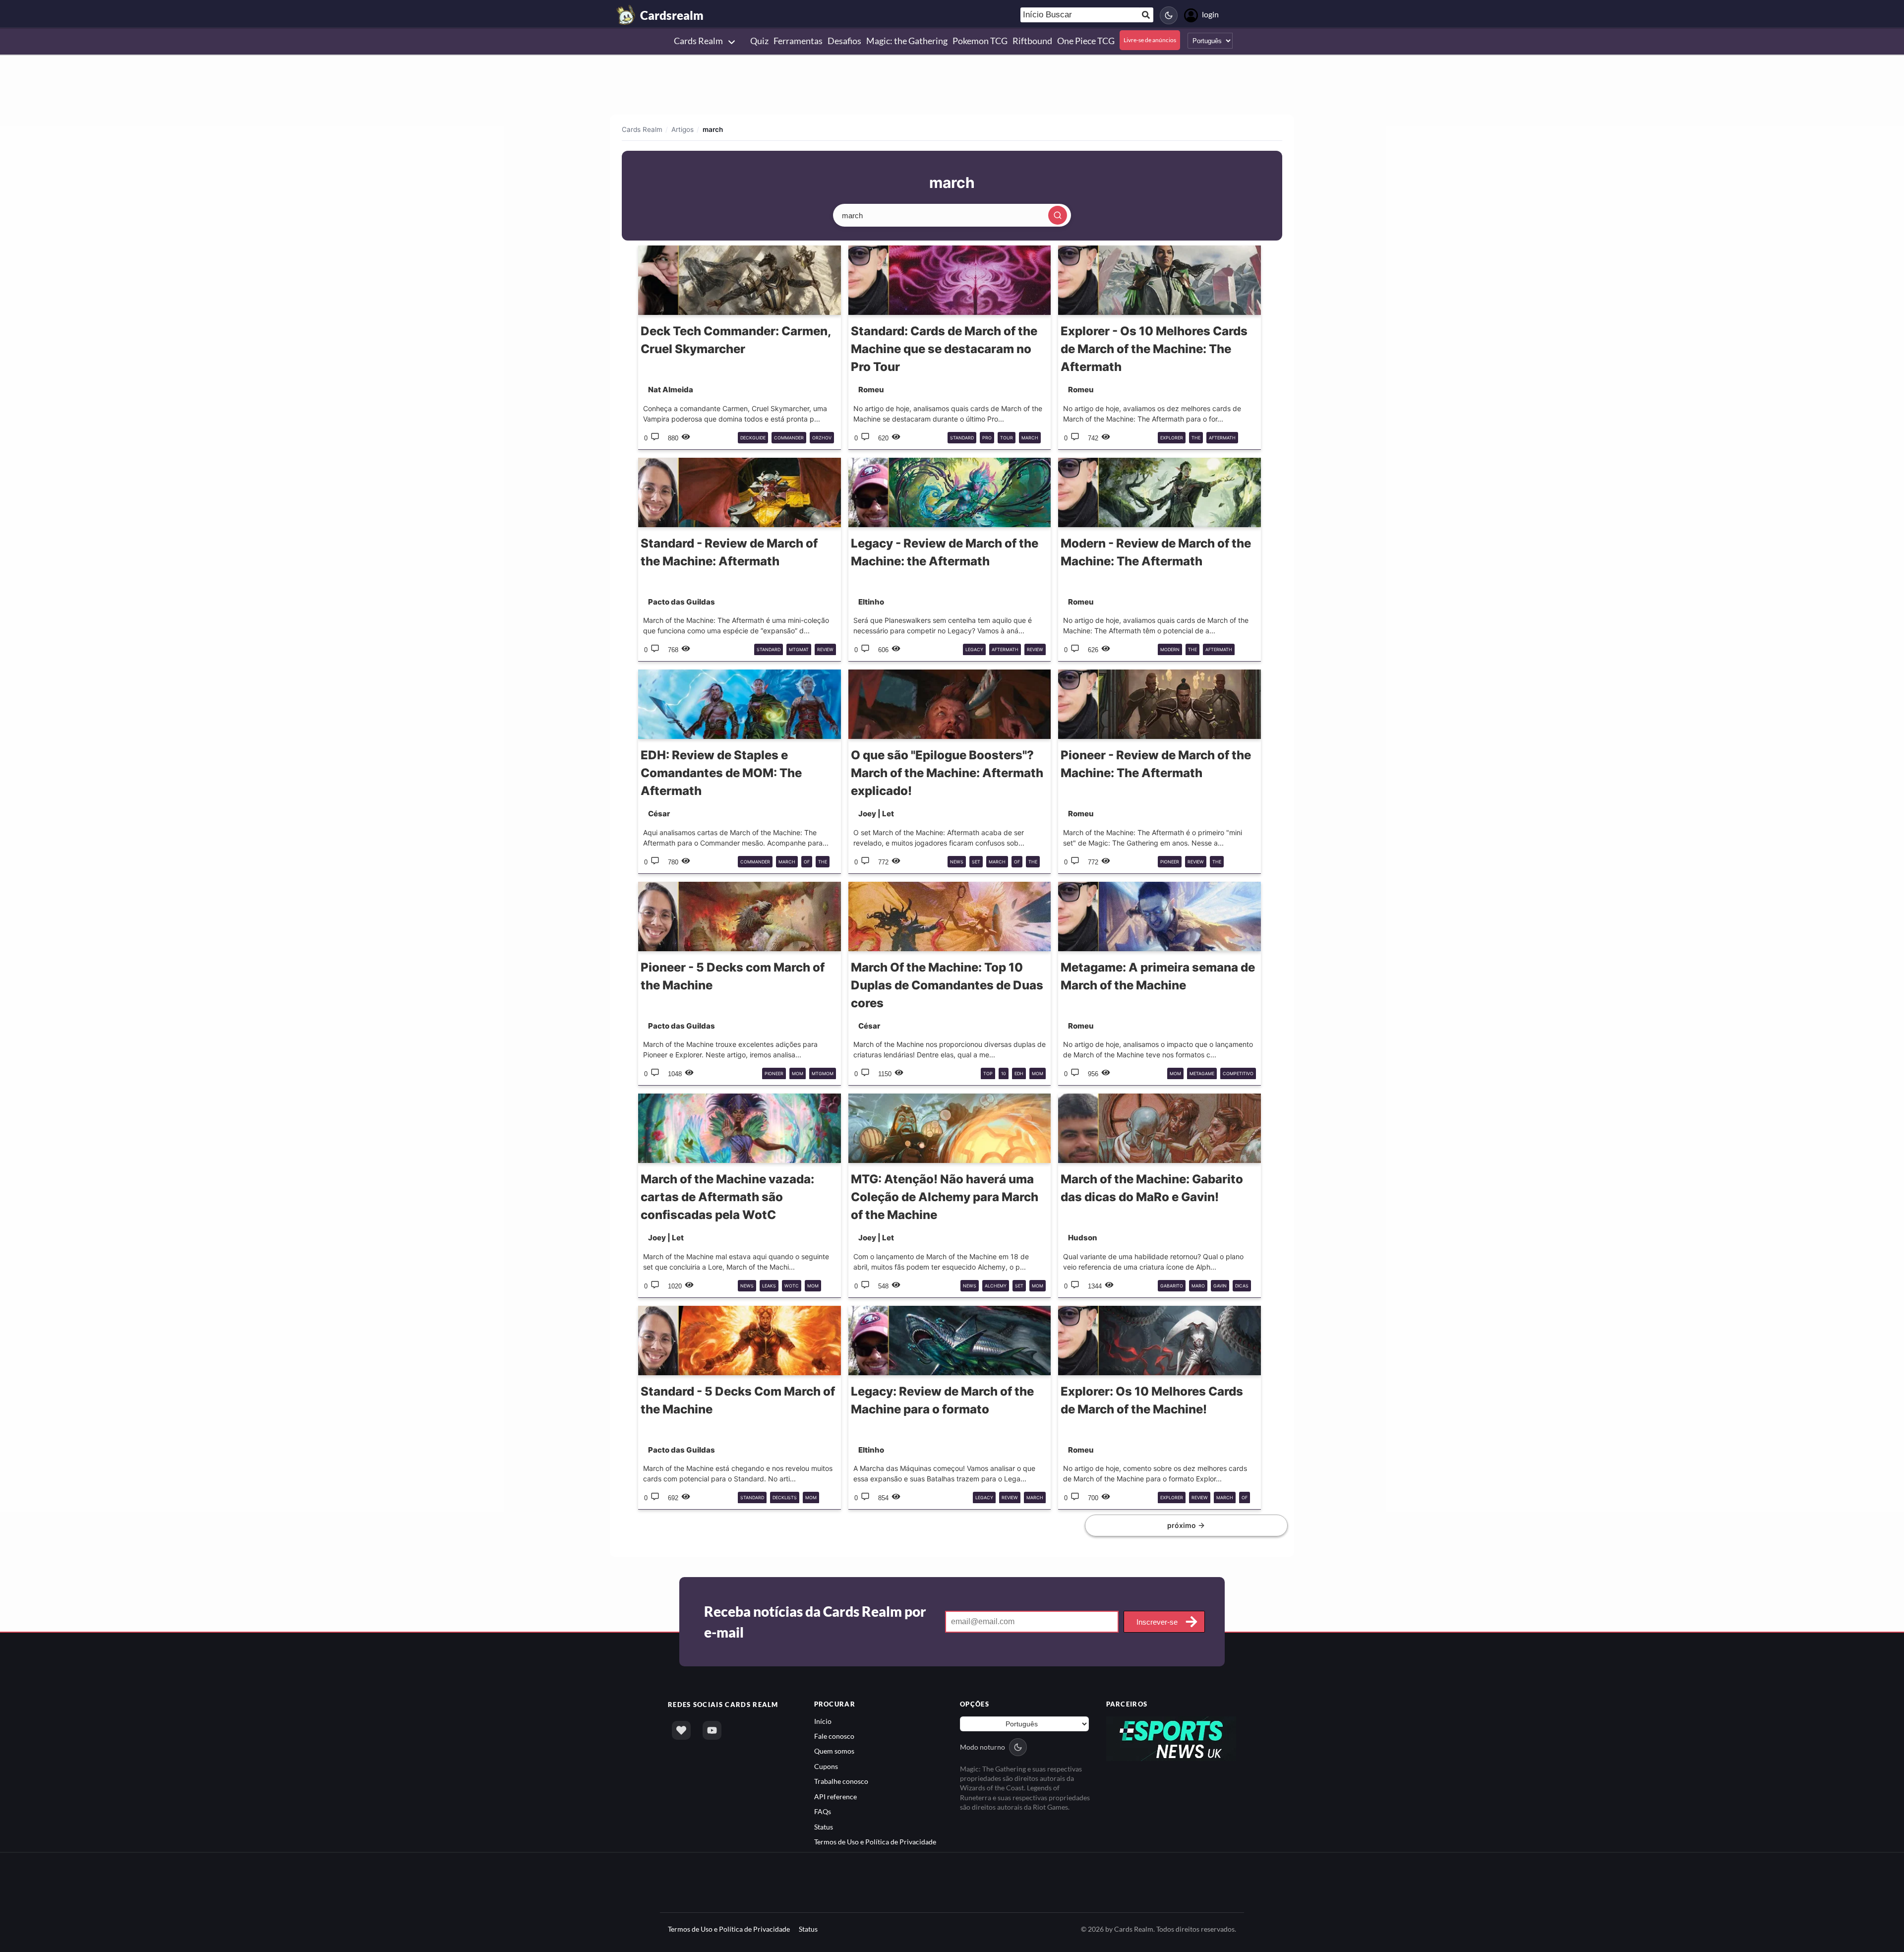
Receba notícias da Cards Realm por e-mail (815, 1622)
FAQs (823, 1811)
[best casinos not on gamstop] (1171, 1738)
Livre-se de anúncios (1150, 40)
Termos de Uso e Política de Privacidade (875, 1842)
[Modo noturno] (1169, 15)
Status (824, 1827)
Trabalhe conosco (841, 1781)
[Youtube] (712, 1730)
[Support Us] (681, 1730)
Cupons (826, 1766)
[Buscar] (1058, 215)
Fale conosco (834, 1736)
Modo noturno (982, 1747)
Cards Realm (642, 129)
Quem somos (834, 1751)
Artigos (683, 129)
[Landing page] (626, 15)
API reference (835, 1797)
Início (823, 1721)
